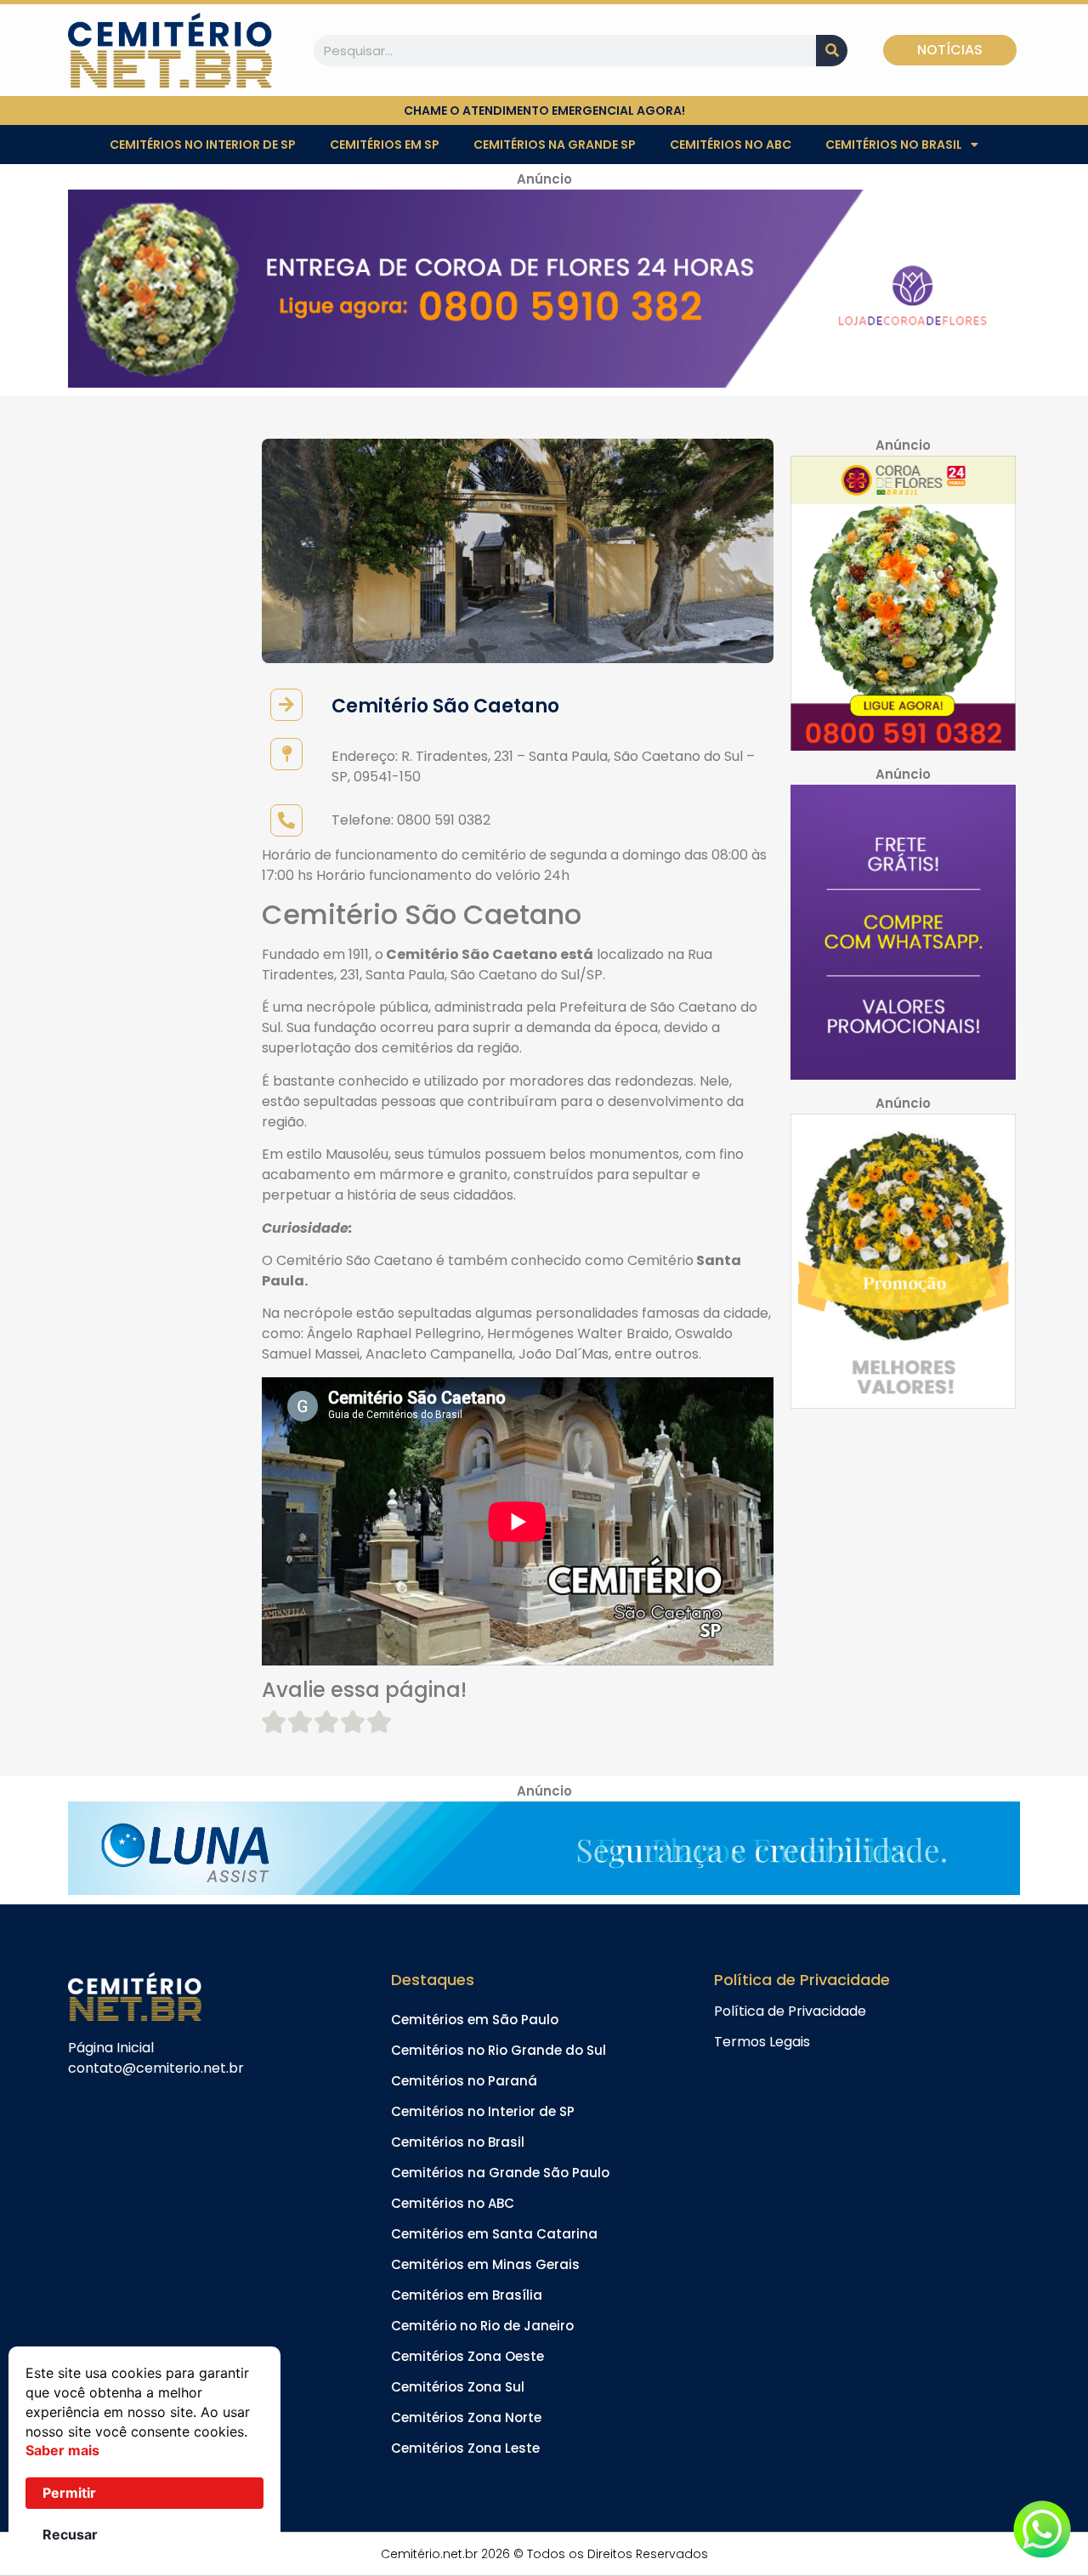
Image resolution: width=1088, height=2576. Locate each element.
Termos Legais (762, 2042)
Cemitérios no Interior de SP (203, 145)
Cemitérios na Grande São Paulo (500, 2173)
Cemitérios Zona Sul (458, 2387)
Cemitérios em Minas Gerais (485, 2264)
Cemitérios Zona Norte (466, 2417)
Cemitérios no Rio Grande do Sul (499, 2050)
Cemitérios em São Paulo (475, 2020)
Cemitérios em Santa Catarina (494, 2234)
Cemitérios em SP (385, 145)
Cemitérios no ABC (731, 145)
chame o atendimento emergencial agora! (544, 111)
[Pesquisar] (832, 51)
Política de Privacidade (790, 2011)
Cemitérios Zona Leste (465, 2448)
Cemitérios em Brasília (467, 2295)
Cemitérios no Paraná (464, 2081)
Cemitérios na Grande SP (555, 145)
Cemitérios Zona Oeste (467, 2356)
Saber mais (62, 2450)
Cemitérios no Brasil (894, 145)
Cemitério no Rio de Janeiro (482, 2326)
